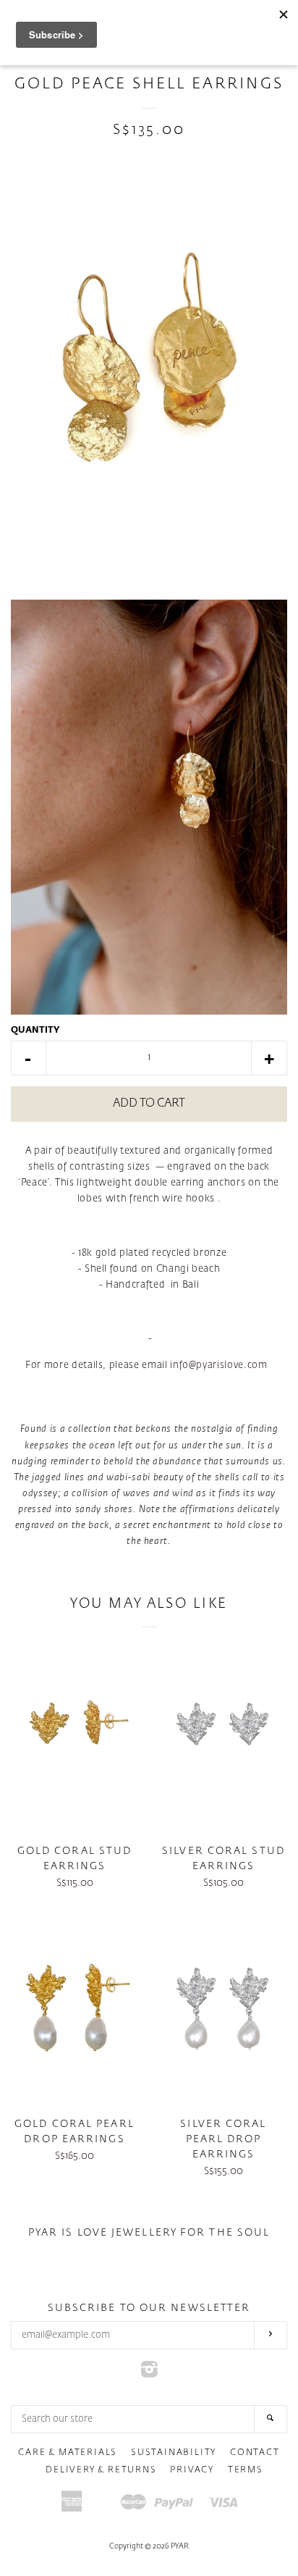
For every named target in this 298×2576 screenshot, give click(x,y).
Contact (255, 2453)
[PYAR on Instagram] (149, 2374)
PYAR (180, 2546)
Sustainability (174, 2453)
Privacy (192, 2470)
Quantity (35, 1031)
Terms (246, 2470)
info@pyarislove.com (218, 1365)
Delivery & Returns (101, 2470)
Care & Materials (68, 2453)
